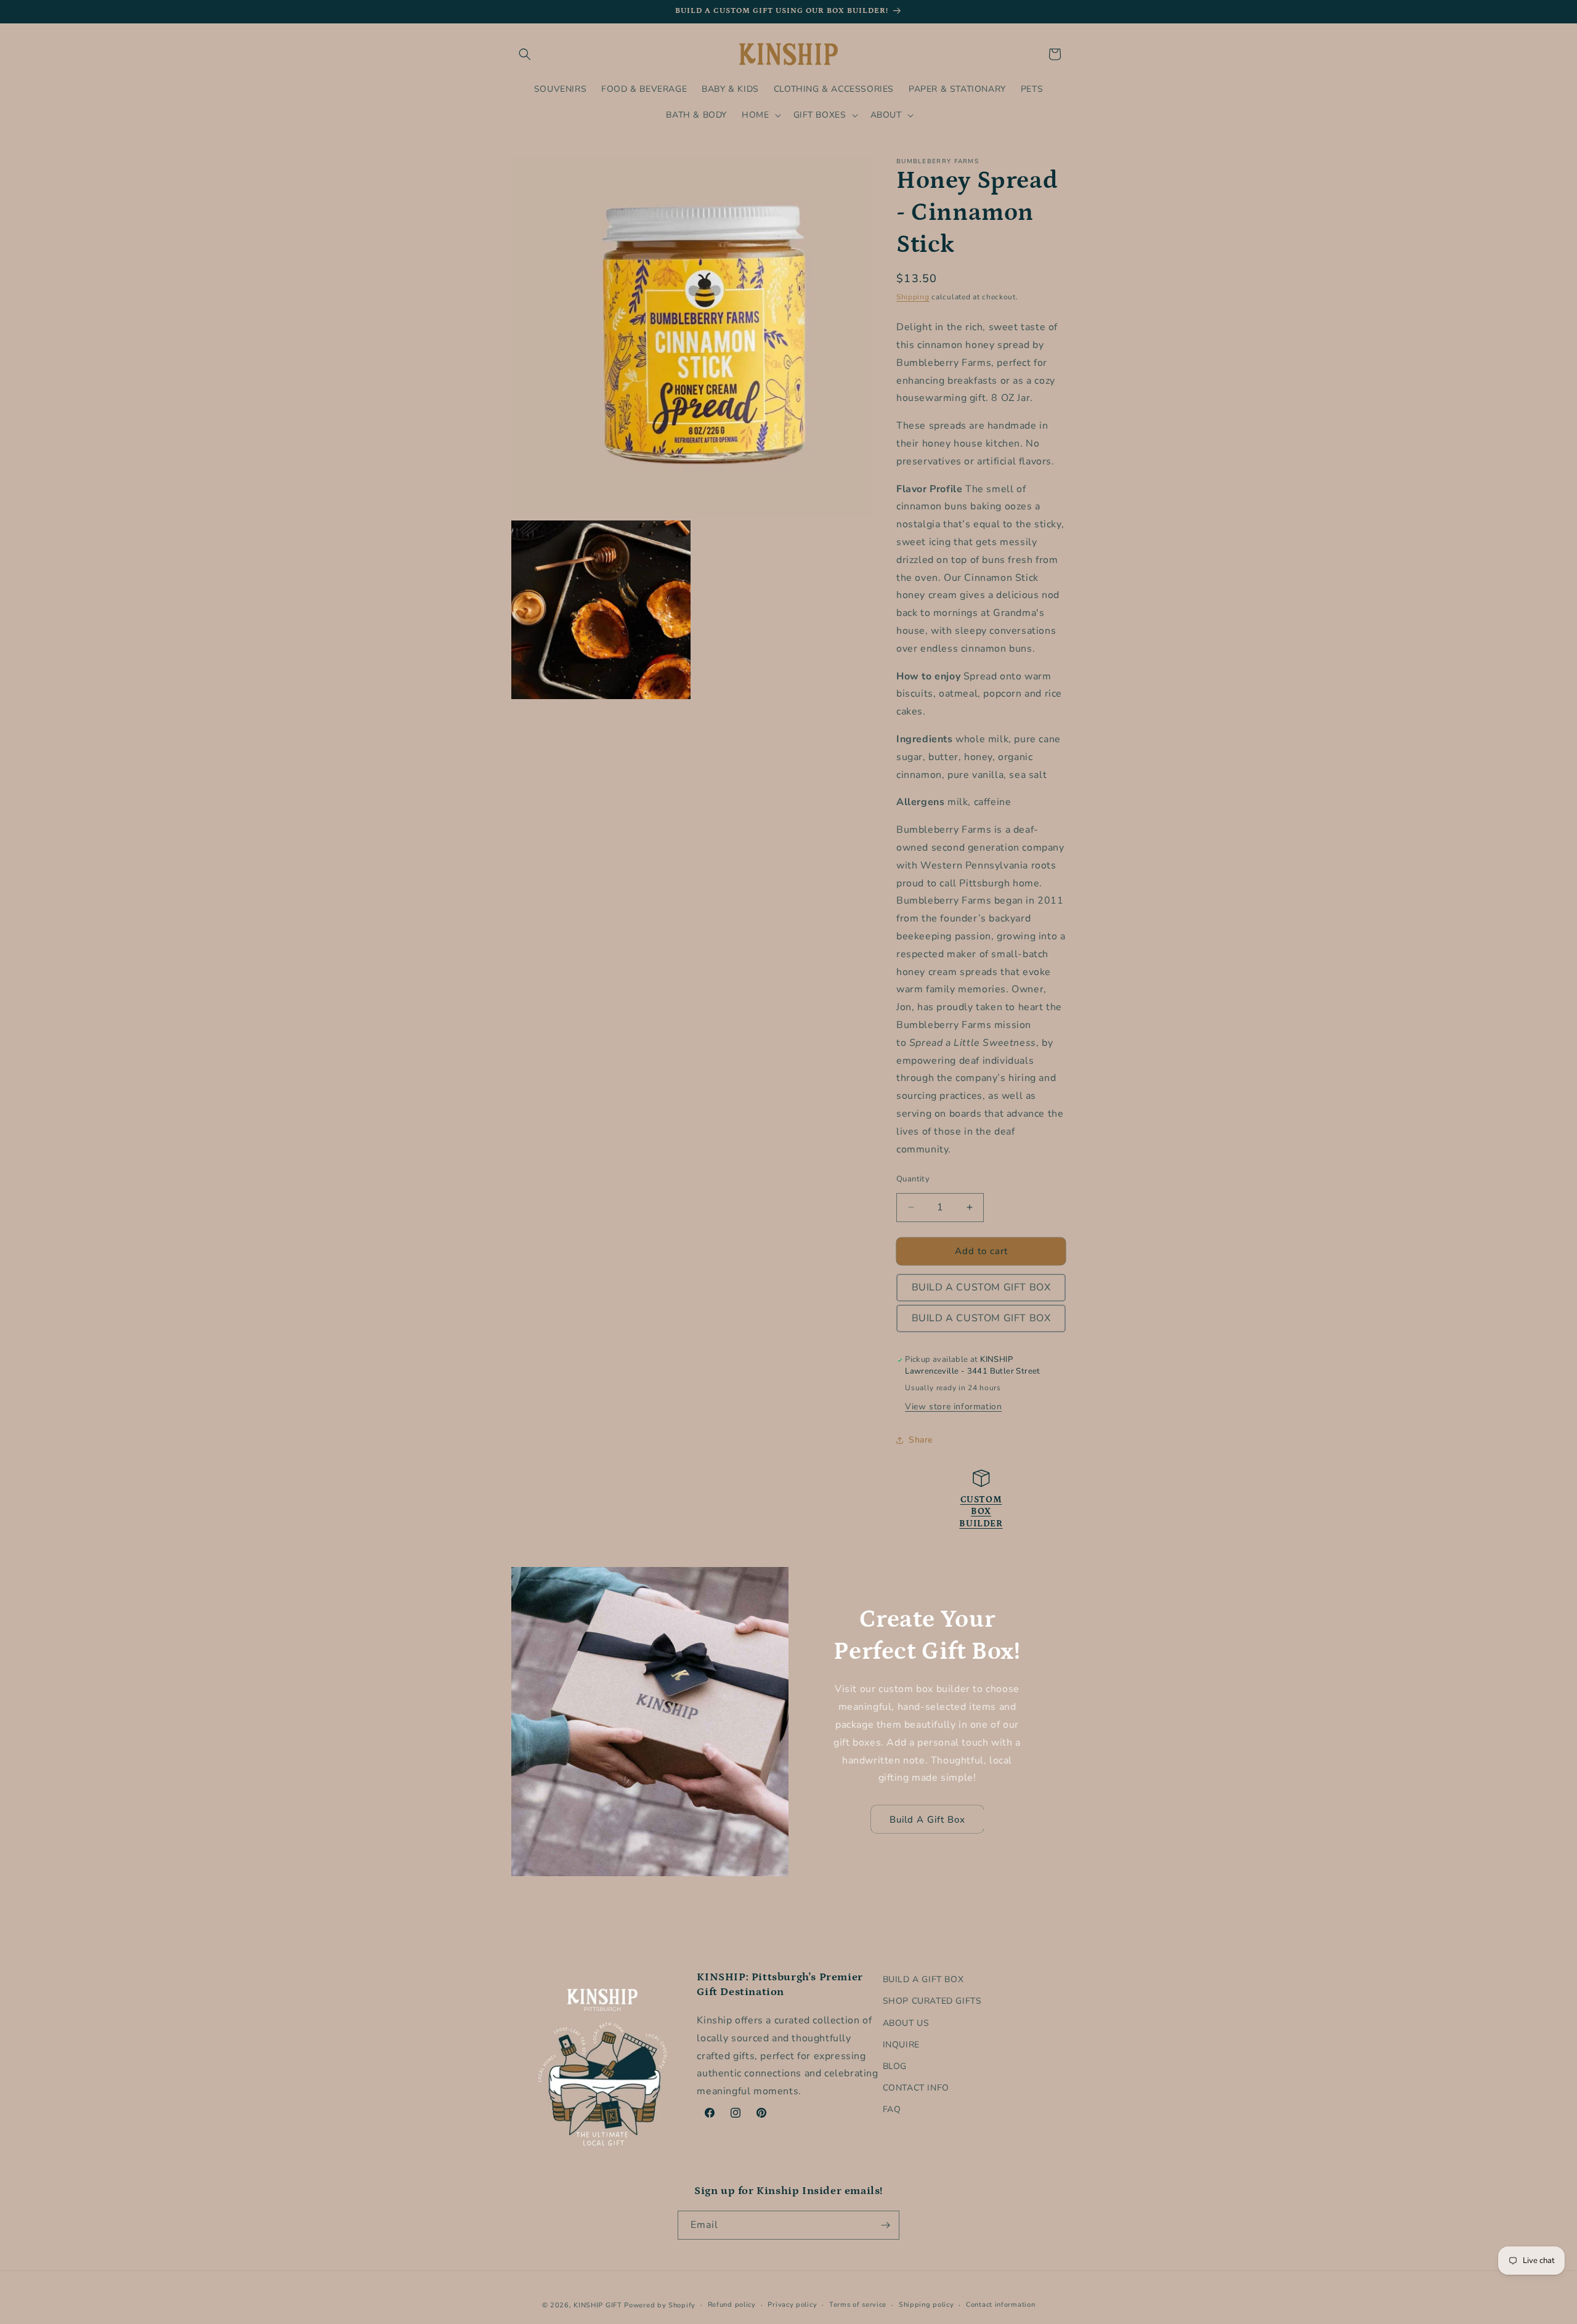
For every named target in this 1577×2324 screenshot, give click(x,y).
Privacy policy (792, 2305)
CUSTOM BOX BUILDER (981, 1512)
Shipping (913, 297)
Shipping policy (926, 2305)
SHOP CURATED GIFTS (932, 2001)
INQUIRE (901, 2044)
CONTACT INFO (916, 2088)
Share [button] (921, 1440)
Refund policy (732, 2305)
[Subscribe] (885, 2225)
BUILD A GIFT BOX (923, 1979)
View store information (953, 1407)
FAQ (892, 2109)
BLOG (895, 2066)
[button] (525, 54)
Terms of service (858, 2305)
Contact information (1000, 2305)
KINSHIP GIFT (598, 2305)
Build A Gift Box (927, 1820)
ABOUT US (906, 2022)
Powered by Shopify (660, 2305)
